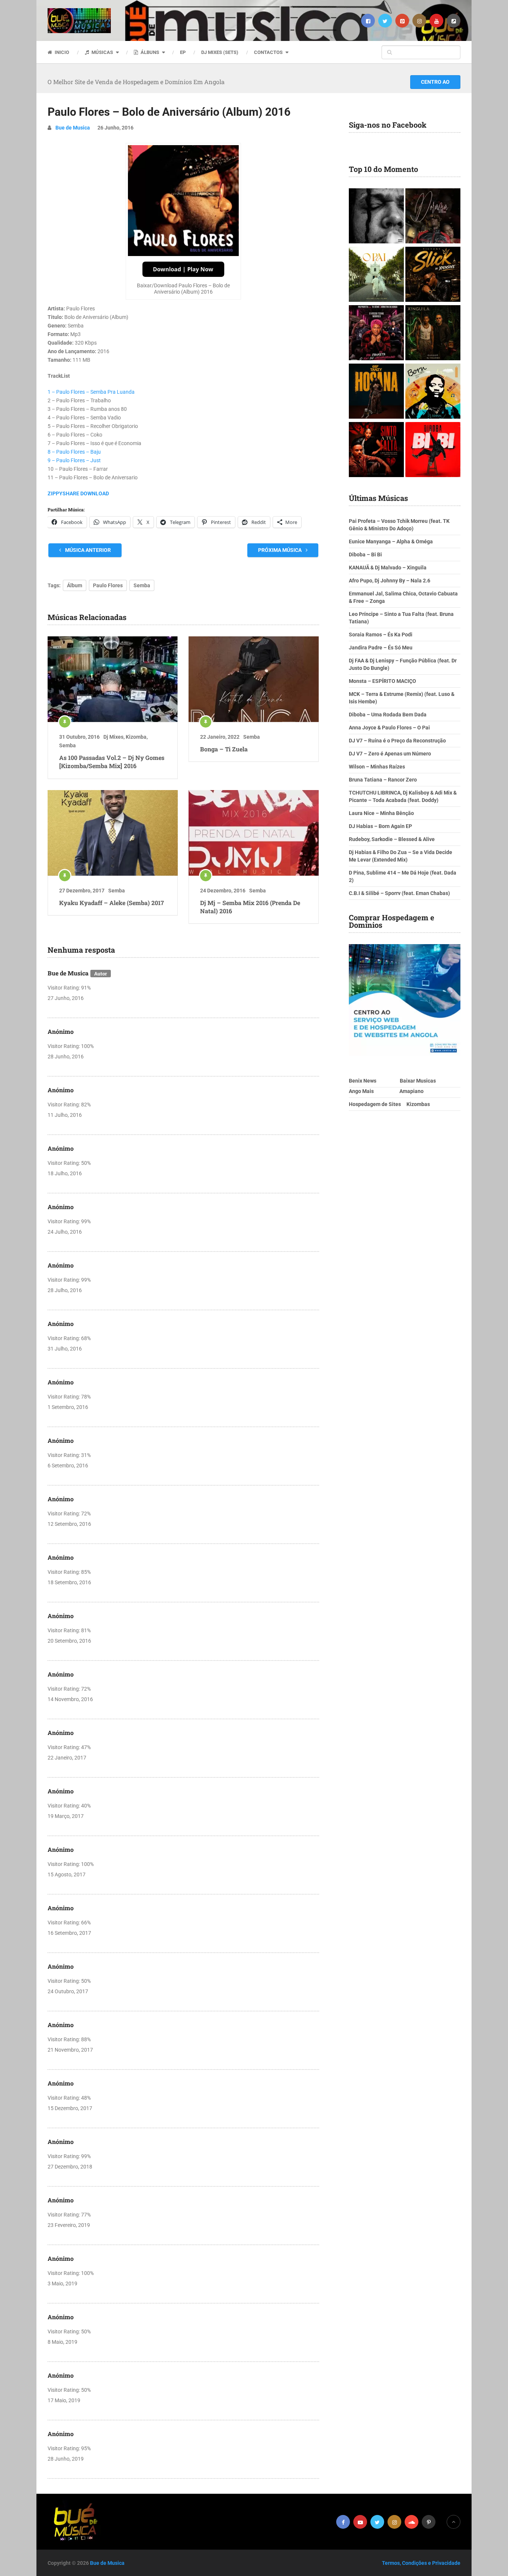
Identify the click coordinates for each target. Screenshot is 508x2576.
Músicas (102, 52)
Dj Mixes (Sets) (220, 52)
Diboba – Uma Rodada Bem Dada (388, 715)
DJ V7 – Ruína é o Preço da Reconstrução (397, 741)
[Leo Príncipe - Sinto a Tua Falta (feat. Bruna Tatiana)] (376, 450)
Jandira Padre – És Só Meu (381, 648)
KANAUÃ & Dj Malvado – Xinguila (388, 568)
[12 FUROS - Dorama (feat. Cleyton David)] (433, 217)
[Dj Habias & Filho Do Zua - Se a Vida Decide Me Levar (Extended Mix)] (433, 392)
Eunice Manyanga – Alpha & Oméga (391, 541)
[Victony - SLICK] (433, 275)
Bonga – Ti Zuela (224, 749)
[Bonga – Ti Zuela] (254, 679)
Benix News (363, 1081)
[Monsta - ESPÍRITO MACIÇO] (376, 217)
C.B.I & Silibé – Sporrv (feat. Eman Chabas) (399, 893)
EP (183, 52)
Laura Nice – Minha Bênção (381, 813)
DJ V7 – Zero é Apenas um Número (390, 754)
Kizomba (136, 737)
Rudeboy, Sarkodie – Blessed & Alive (392, 839)
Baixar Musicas (418, 1081)
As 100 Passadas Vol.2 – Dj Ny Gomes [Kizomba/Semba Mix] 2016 (112, 762)
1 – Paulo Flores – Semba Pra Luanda (91, 392)
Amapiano (411, 1091)
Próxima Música (280, 550)
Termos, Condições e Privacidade (421, 2563)
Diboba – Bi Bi (365, 554)
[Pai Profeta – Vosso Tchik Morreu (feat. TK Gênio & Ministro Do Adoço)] (376, 334)
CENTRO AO (435, 82)
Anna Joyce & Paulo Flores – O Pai (389, 728)
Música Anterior (87, 550)
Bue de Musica (73, 128)
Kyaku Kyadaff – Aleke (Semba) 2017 (112, 903)
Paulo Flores (108, 585)
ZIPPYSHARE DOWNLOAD (78, 493)
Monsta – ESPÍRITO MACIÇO (382, 681)
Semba (142, 585)
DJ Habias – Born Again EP (380, 826)
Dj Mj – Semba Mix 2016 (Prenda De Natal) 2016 (250, 907)
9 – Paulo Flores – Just (74, 460)
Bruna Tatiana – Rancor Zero (383, 780)
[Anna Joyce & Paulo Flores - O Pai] (376, 275)
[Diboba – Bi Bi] (433, 450)
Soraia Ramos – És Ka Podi (381, 635)
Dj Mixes (113, 737)
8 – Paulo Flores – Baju (74, 452)
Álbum (75, 585)
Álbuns (149, 52)
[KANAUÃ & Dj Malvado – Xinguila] (433, 334)
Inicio (61, 52)
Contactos (268, 52)
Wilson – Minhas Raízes (377, 767)
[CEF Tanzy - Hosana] (376, 392)
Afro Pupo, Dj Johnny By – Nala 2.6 (390, 581)
